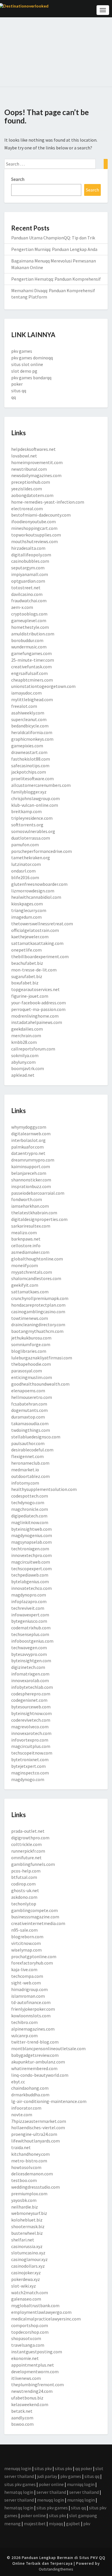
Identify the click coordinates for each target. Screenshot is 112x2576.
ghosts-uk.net (25, 1890)
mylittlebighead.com (32, 699)
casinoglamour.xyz (29, 2259)
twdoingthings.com (31, 1430)
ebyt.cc (18, 2082)
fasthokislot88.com (31, 759)
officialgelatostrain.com (35, 930)
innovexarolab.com (30, 1680)
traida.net (21, 2147)
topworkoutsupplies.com (36, 535)
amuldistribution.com (33, 634)
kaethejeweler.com (30, 937)
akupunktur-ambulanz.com (38, 2062)
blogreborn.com (27, 1937)
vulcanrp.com (24, 2035)
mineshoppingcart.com (34, 528)
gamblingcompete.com (34, 1910)
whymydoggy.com (29, 1127)
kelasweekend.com (30, 2404)
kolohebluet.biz (27, 2220)
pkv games (22, 351)
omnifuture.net (26, 1858)
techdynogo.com (28, 1502)
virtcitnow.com (26, 1943)
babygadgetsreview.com (35, 2055)
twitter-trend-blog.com (35, 2042)
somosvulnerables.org (33, 831)
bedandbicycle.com (30, 726)
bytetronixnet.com (30, 1759)
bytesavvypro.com (29, 1654)
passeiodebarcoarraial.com (38, 1193)
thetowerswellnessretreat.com (42, 924)
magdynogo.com (28, 1779)
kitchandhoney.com (30, 2154)
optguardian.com (28, 581)
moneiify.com (25, 1265)
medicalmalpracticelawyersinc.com (46, 2319)
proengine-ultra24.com (34, 2134)
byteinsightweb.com (31, 1529)
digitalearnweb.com (31, 1134)
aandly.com (22, 2418)
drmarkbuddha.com (30, 2095)
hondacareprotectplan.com (38, 1305)
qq (13, 397)
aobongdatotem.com (32, 495)
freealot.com (24, 706)
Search (18, 179)
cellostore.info (26, 1245)
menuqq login (18, 2468)
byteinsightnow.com (31, 1713)
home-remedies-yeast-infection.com (48, 502)
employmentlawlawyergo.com (41, 2312)
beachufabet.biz (27, 963)
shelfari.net (23, 2240)
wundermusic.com (29, 647)
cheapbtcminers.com (32, 680)
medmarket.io (25, 1470)
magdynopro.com (29, 1595)
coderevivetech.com (31, 1720)
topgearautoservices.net (35, 989)
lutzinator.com (26, 864)
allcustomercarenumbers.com (41, 785)
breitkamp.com (26, 811)
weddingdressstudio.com (35, 2187)
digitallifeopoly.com (31, 555)
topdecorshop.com (30, 2332)
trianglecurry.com (29, 910)
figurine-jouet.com (30, 996)
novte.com (22, 2115)
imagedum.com (26, 917)
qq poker (84, 2468)
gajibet (73, 2524)
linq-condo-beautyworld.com (40, 2075)
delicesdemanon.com (32, 2174)
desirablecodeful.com (32, 1450)
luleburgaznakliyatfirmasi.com (42, 1358)
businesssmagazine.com (35, 1917)
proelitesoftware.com (32, 778)
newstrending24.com (32, 2391)
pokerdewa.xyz (26, 2279)
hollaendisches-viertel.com (38, 2127)
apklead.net (23, 1075)
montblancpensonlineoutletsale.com (48, 2048)
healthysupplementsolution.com (44, 1489)
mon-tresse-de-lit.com (34, 970)
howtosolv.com (26, 2167)
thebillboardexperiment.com (40, 956)
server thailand (51, 2492)
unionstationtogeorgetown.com (43, 686)
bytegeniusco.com (29, 1621)
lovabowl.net (24, 456)
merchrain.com (26, 1035)
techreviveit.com (28, 1608)
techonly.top (24, 1904)
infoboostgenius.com (32, 1641)
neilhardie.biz (25, 2207)
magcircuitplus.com (31, 1746)
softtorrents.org (27, 825)
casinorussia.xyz (27, 2246)
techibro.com (24, 2022)
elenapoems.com (28, 1391)
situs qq (19, 391)
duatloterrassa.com (31, 838)
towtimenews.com (30, 1318)
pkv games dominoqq (32, 358)
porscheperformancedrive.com (41, 851)
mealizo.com (24, 1232)
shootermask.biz (28, 2226)
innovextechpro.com (31, 1555)
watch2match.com (30, 2292)
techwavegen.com (29, 1648)
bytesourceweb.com (31, 1707)
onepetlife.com (26, 950)
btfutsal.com (24, 1877)
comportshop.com (30, 2325)
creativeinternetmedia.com (38, 1923)
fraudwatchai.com (29, 601)
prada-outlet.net (28, 1831)
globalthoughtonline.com (37, 1259)
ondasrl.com (23, 871)
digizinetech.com (28, 1667)
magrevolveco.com (30, 1727)
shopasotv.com (26, 2338)
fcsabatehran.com (29, 1404)
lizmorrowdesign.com (33, 891)
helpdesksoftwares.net (33, 449)
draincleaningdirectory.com (38, 1324)
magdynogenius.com (32, 1535)
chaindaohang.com (30, 2088)
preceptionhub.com (31, 482)
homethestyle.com (30, 627)
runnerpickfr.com (28, 1851)
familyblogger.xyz (29, 792)
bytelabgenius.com (30, 1581)
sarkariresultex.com (31, 1226)
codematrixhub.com (31, 1628)
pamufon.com (25, 845)
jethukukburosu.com (31, 1338)
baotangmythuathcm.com (37, 1331)
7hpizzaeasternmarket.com (39, 2121)
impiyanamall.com (30, 574)
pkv (87, 2524)
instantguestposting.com (37, 2352)
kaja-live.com (24, 1969)
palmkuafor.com (27, 1147)
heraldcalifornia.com (32, 732)
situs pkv (43, 2468)
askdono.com (24, 1897)
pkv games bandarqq (31, 378)
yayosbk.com (24, 2200)
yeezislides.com (27, 489)
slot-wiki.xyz (24, 2286)
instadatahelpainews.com (37, 1022)
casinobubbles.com (30, 561)
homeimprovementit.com (37, 462)
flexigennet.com (27, 1456)
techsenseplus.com (30, 1634)
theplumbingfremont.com (37, 2384)
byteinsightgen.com (31, 1661)
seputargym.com (28, 568)
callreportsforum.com (33, 1049)
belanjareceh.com (29, 1173)
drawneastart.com (29, 752)
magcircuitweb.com (31, 1562)
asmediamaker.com (30, 1252)
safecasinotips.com (30, 766)
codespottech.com (30, 1496)
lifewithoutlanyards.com (35, 2141)
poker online (51, 2484)
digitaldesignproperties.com (39, 1219)
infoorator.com (26, 2108)
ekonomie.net (25, 2358)
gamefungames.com (31, 653)
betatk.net (22, 2411)
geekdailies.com (27, 1029)
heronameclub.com (30, 1463)
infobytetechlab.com (32, 1687)
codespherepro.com (31, 1694)
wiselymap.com (26, 1950)
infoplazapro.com (29, 1601)
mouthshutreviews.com (34, 541)
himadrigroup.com (29, 1989)
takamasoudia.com (30, 1423)
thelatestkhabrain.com (34, 1213)
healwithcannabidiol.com (36, 897)
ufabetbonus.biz (27, 2398)
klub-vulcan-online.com (35, 805)
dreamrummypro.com (33, 1160)
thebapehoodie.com (31, 1364)
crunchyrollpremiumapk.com (40, 1298)
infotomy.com (25, 1483)
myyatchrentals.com (32, 1272)
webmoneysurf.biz (29, 2213)
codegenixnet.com (29, 1700)
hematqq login (19, 2492)
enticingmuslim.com (32, 1377)
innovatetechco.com (31, 1588)
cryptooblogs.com (29, 614)
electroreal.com (27, 509)
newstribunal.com (29, 469)
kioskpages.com (27, 904)
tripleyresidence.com (32, 818)
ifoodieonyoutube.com (33, 521)
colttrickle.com (26, 1844)
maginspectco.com (30, 1773)
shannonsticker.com (31, 1180)
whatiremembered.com (34, 2068)
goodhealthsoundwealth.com (40, 1384)
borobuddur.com (27, 640)
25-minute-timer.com (33, 660)
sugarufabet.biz (27, 976)
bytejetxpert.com (28, 1766)
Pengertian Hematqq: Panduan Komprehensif (56, 279)
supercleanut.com (29, 719)
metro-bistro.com (29, 2161)
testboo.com (24, 2180)
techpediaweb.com (30, 1575)
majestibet (35, 2524)
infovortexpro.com (30, 1740)
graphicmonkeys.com (32, 739)
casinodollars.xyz (28, 2266)
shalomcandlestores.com (36, 1278)
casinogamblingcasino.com (38, 1312)
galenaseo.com (26, 2299)
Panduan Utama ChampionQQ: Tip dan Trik (53, 238)
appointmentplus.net (33, 2365)
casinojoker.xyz (26, 2273)
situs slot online (27, 364)
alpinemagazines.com (33, 2029)
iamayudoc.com (26, 693)
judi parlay (47, 2476)
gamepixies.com (27, 746)
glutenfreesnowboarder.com (39, 884)
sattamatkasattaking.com (37, 943)
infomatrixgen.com (30, 1674)
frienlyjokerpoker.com (33, 2009)
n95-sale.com (24, 1930)
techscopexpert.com (31, 1569)
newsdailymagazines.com (36, 475)
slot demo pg (24, 371)
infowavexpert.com (30, 1615)
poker (17, 384)
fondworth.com (27, 1199)
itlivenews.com (26, 2378)
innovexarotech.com (31, 1733)
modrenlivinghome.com (35, 1016)
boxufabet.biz (25, 983)
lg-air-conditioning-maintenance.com (49, 2101)
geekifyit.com (25, 1285)
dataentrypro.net (28, 1153)
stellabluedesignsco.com (36, 1437)
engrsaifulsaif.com (29, 673)
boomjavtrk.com (28, 1068)
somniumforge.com (31, 1344)
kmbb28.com (24, 1042)
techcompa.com (27, 1976)
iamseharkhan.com (30, 1206)
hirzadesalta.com (28, 548)
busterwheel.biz (27, 2233)
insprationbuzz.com (31, 1186)
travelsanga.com (28, 2345)
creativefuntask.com (31, 667)
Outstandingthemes (56, 2569)
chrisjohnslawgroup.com (35, 798)
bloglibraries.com (29, 1351)
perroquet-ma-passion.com (38, 1009)
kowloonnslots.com (31, 2016)
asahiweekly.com (28, 713)
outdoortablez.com (30, 1476)
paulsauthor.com (28, 1443)
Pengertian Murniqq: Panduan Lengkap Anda (54, 249)
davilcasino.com (27, 594)
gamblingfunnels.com (33, 1864)
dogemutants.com (29, 1410)
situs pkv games (20, 2484)
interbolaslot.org (28, 1140)
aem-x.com (22, 607)
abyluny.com (23, 1062)
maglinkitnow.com (30, 1522)
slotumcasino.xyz (28, 2253)
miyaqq (56, 2524)
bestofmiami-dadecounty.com (41, 515)
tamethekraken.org (31, 858)
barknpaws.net (26, 1239)
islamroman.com (28, 1996)
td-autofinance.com (31, 2002)
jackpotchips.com (29, 772)
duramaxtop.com (28, 1417)
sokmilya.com (25, 1055)
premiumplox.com (29, 2194)
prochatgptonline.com (34, 1956)
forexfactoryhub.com (32, 1963)
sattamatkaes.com (30, 1292)
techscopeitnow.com (32, 1753)
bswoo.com (22, 2424)
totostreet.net (26, 588)
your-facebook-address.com (38, 1003)
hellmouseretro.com (32, 1397)
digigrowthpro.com (30, 1838)
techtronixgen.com (30, 1549)
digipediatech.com (29, 1516)
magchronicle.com (30, 1509)
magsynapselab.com (31, 1542)
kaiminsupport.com (31, 1166)
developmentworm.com (35, 2372)
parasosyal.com (27, 1371)
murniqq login (81, 2484)
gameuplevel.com (29, 620)
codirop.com (23, 1884)
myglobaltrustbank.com (35, 2305)
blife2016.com (25, 877)
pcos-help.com (26, 1871)
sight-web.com (26, 1983)
